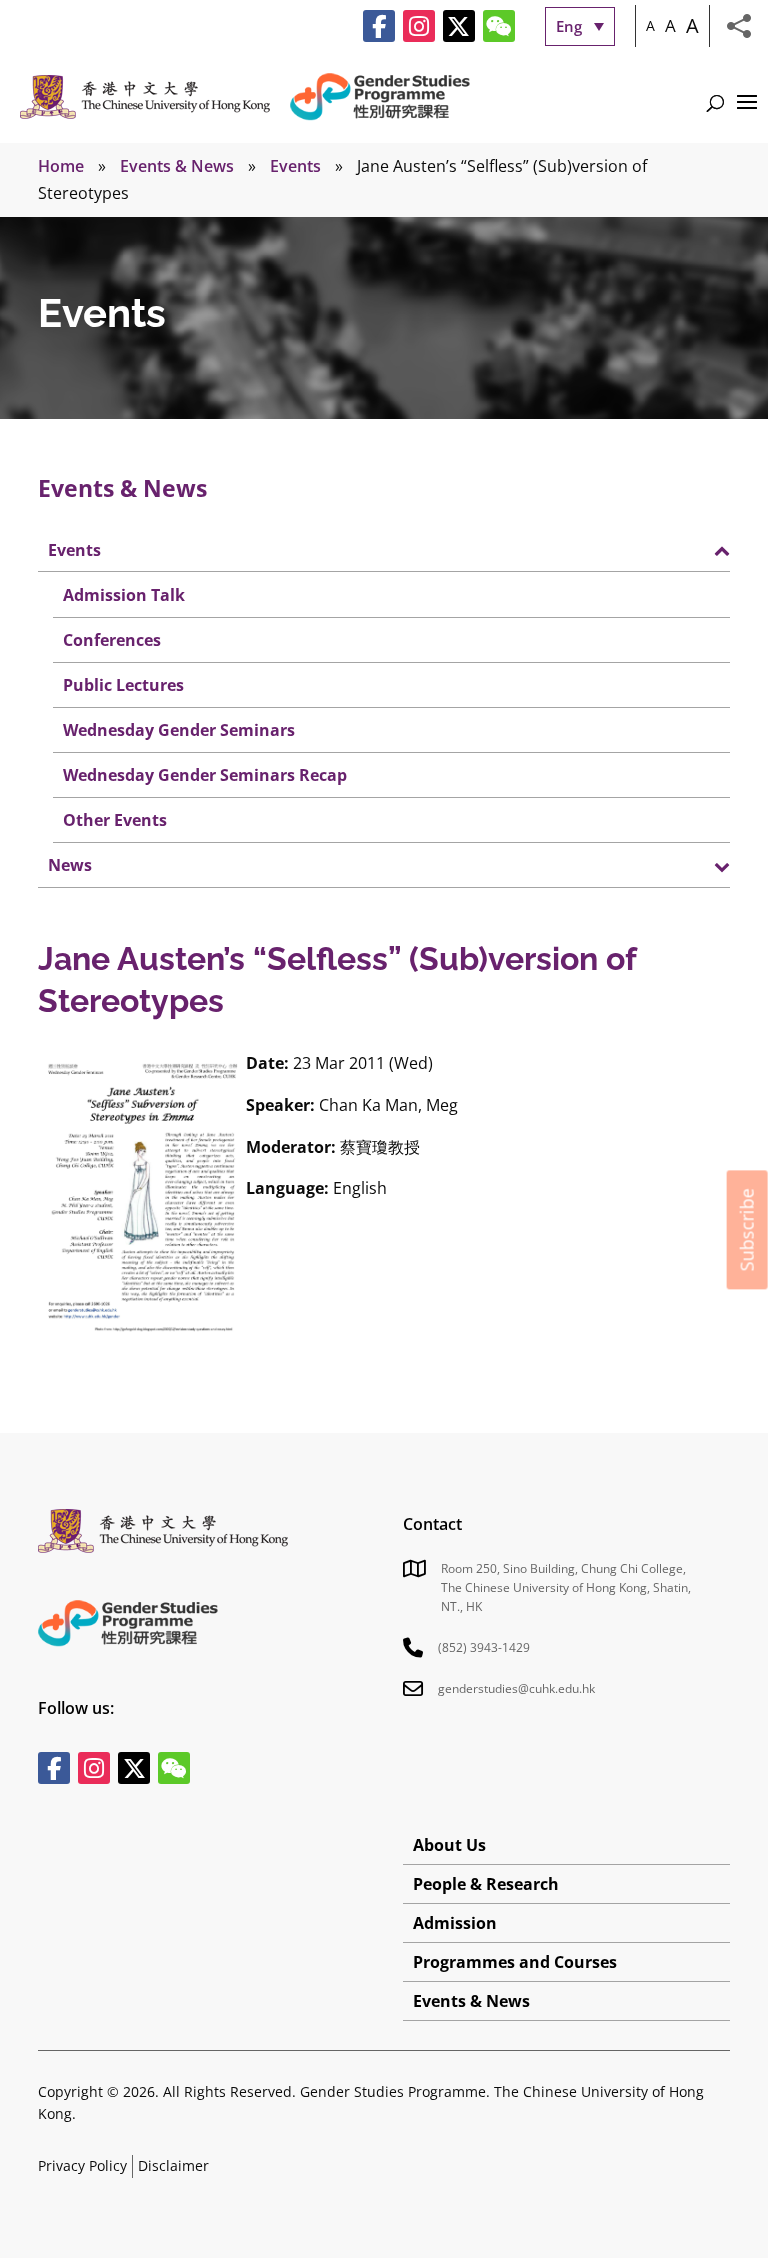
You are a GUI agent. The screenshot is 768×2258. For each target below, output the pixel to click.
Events (295, 166)
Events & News (177, 166)
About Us (449, 1845)
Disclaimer (173, 2165)
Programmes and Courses (515, 1962)
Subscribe (747, 1229)
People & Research (486, 1884)
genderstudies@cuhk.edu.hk (516, 1688)
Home (61, 166)
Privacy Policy (82, 2165)
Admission (455, 1923)
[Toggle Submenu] (695, 549)
